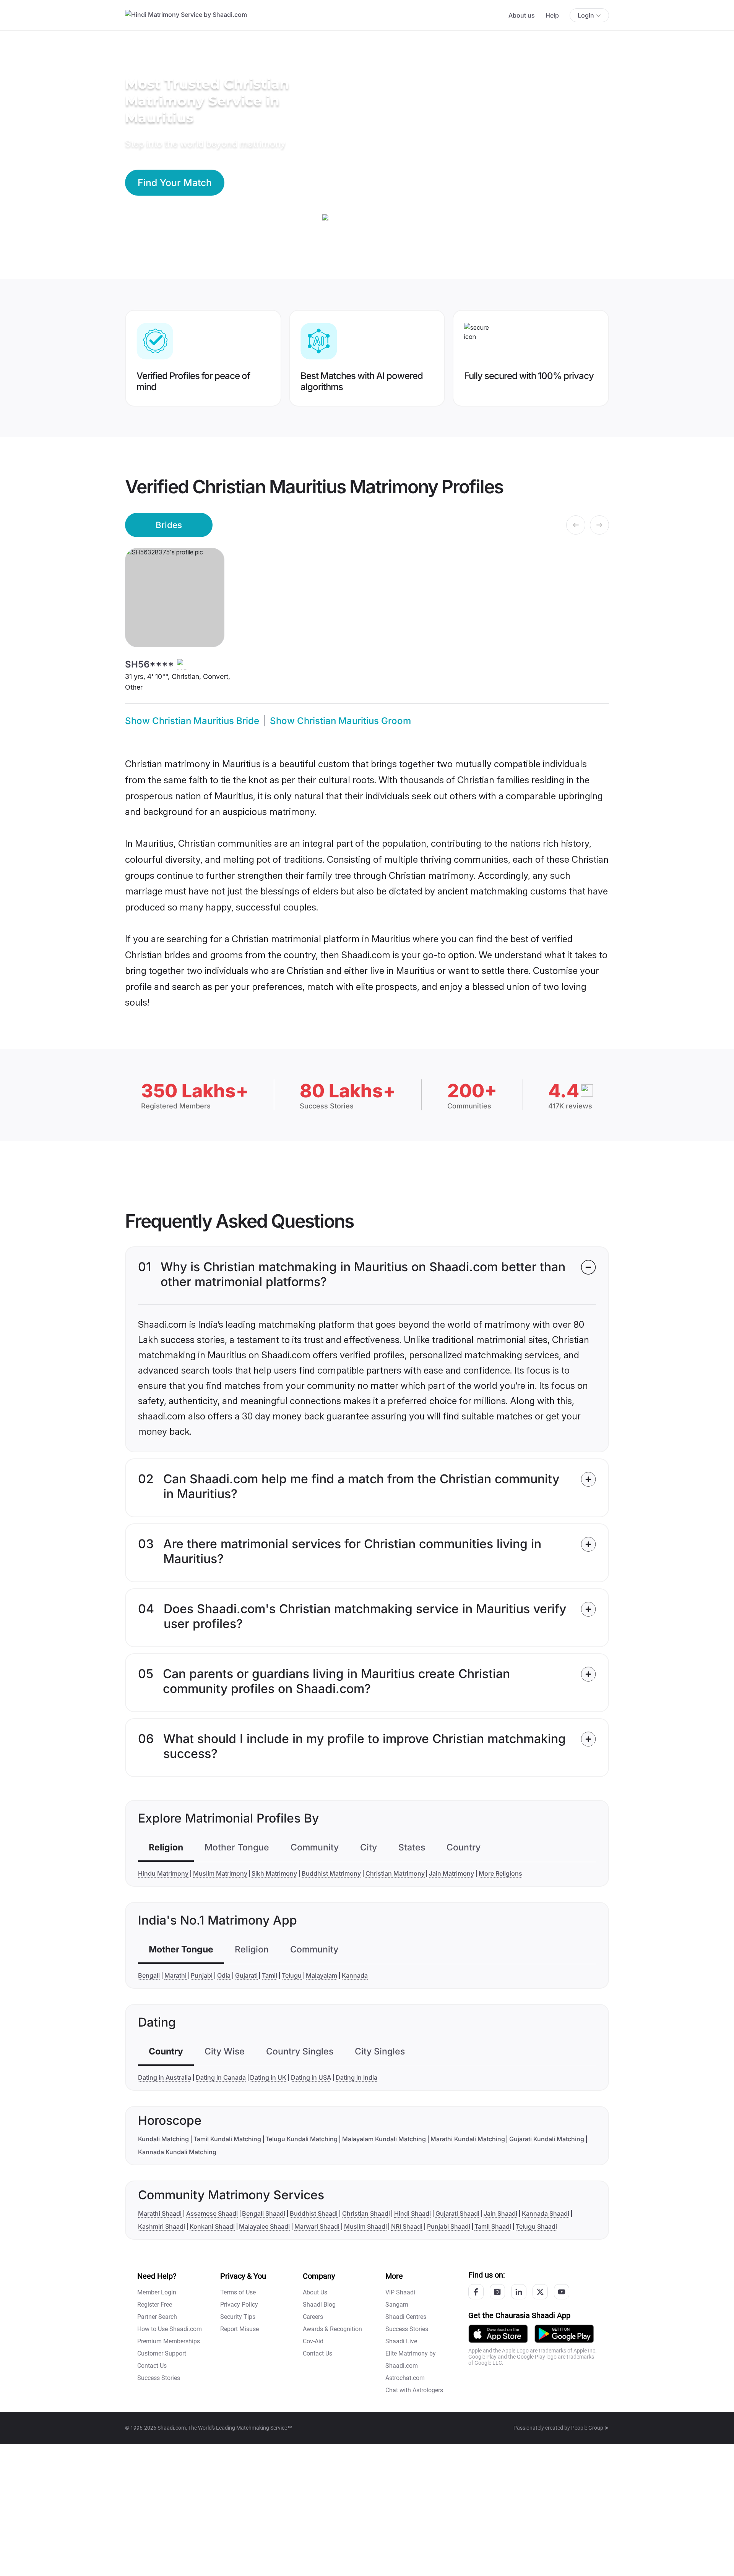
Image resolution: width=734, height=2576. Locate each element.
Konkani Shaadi (212, 2226)
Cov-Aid (313, 2341)
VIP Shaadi (400, 2292)
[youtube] (562, 2292)
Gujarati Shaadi (457, 2213)
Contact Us (152, 2366)
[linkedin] (519, 2292)
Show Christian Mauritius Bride (192, 721)
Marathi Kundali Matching (468, 2139)
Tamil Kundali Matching (227, 2139)
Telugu (292, 1975)
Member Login (157, 2292)
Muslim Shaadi (365, 2226)
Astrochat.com (405, 2378)
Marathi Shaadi (160, 2213)
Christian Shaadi (366, 2213)
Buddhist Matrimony (331, 1873)
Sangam (397, 2305)
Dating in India (356, 2077)
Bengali (149, 1975)
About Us (315, 2292)
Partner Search (157, 2317)
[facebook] (476, 2292)
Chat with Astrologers (414, 2390)
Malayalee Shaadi (264, 2226)
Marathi (175, 1975)
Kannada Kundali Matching (177, 2152)
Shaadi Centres (406, 2317)
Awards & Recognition (332, 2329)
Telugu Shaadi (536, 2226)
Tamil (270, 1975)
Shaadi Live (401, 2341)
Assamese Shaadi (212, 2213)
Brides (169, 525)
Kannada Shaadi (546, 2213)
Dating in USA (311, 2077)
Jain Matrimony (451, 1873)
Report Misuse (240, 2329)
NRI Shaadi (407, 2226)
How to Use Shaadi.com (170, 2329)
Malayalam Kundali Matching (384, 2139)
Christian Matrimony (395, 1873)
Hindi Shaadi (412, 2213)
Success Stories (159, 2378)
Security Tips (238, 2317)
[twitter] (540, 2292)
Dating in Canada (221, 2077)
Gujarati (246, 1975)
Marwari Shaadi (317, 2226)
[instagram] (497, 2292)
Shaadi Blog (319, 2305)
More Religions (500, 1873)
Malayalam (322, 1975)
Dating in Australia (165, 2077)
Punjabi (202, 1975)
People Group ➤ (590, 2428)
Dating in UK (268, 2077)
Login (586, 15)
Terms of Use (238, 2292)
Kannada (355, 1975)
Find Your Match (175, 183)
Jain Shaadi (500, 2213)
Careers (313, 2317)
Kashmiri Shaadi (162, 2226)
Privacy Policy (239, 2305)
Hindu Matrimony (163, 1873)
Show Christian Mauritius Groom (340, 721)
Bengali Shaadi (264, 2213)
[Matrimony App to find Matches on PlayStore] (564, 2333)
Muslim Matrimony (220, 1873)
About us (522, 15)
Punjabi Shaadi (449, 2226)
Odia (224, 1975)
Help (552, 15)
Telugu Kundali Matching (301, 2139)
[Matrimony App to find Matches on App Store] (498, 2333)
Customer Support (162, 2353)
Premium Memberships (169, 2341)
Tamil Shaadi (493, 2226)
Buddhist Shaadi (314, 2213)
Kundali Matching (163, 2139)
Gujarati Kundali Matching (547, 2139)
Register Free (155, 2305)
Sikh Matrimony (274, 1873)
